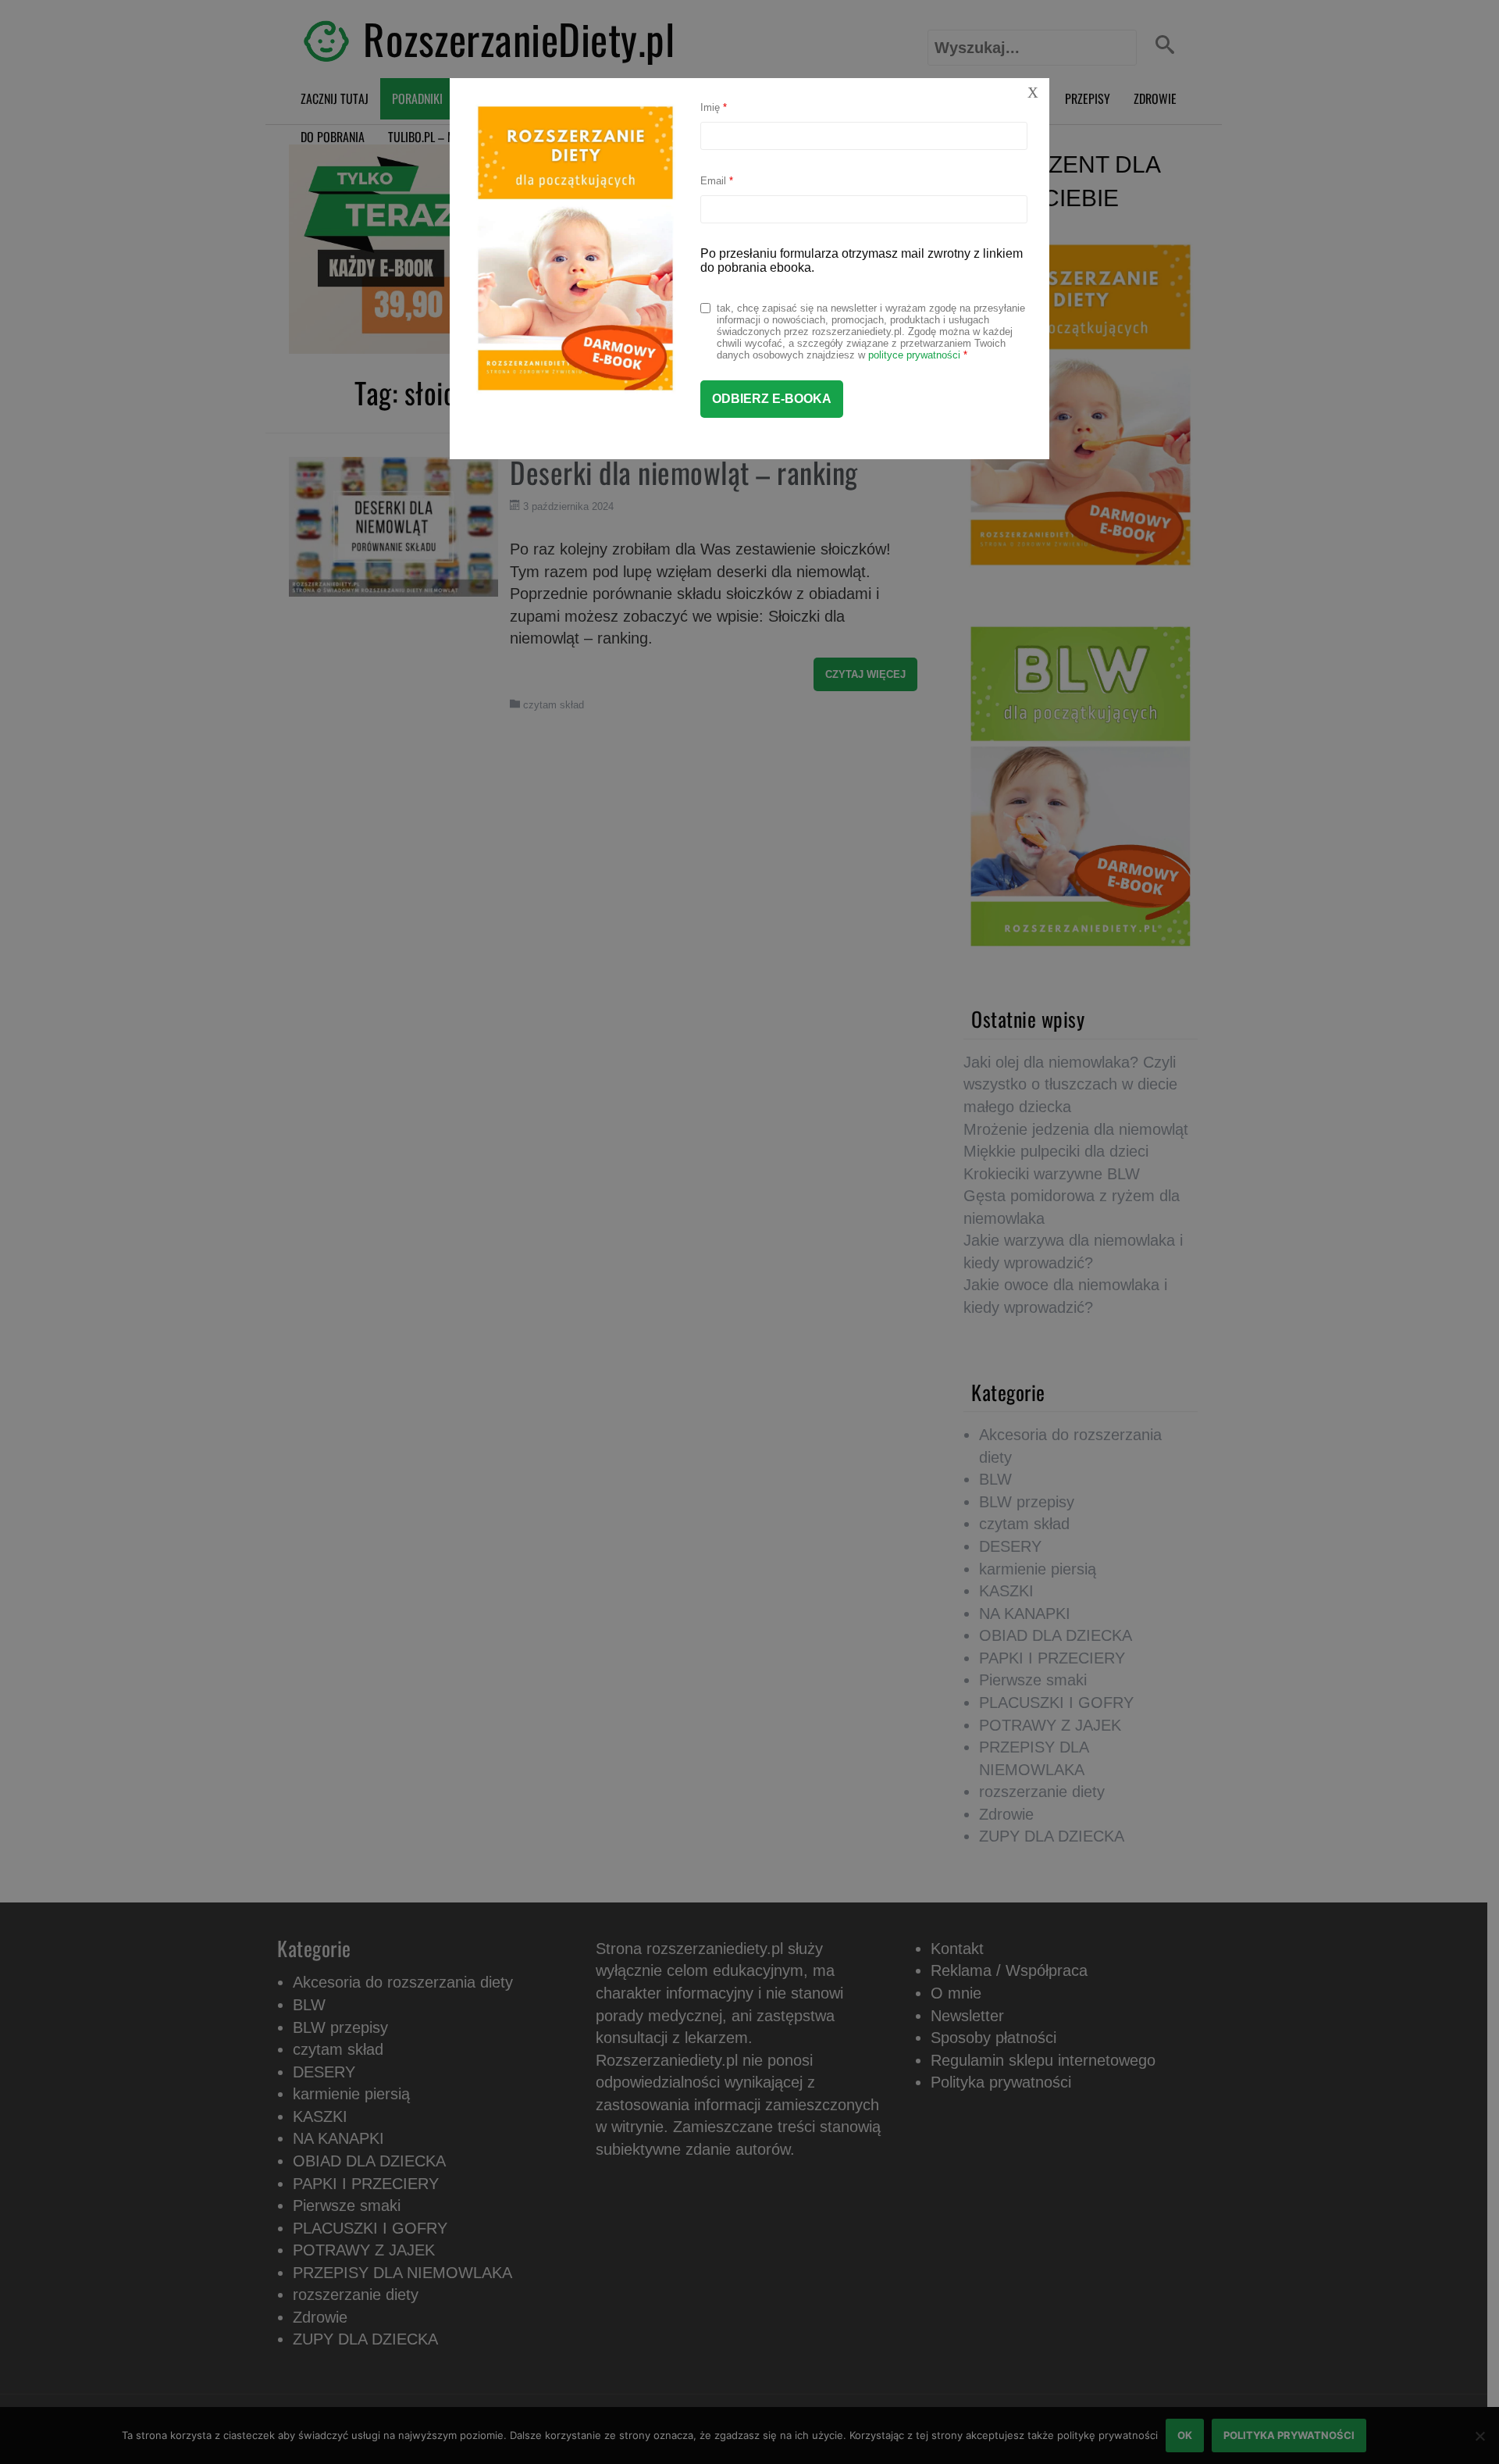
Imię (714, 107)
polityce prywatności (914, 355)
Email (717, 181)
